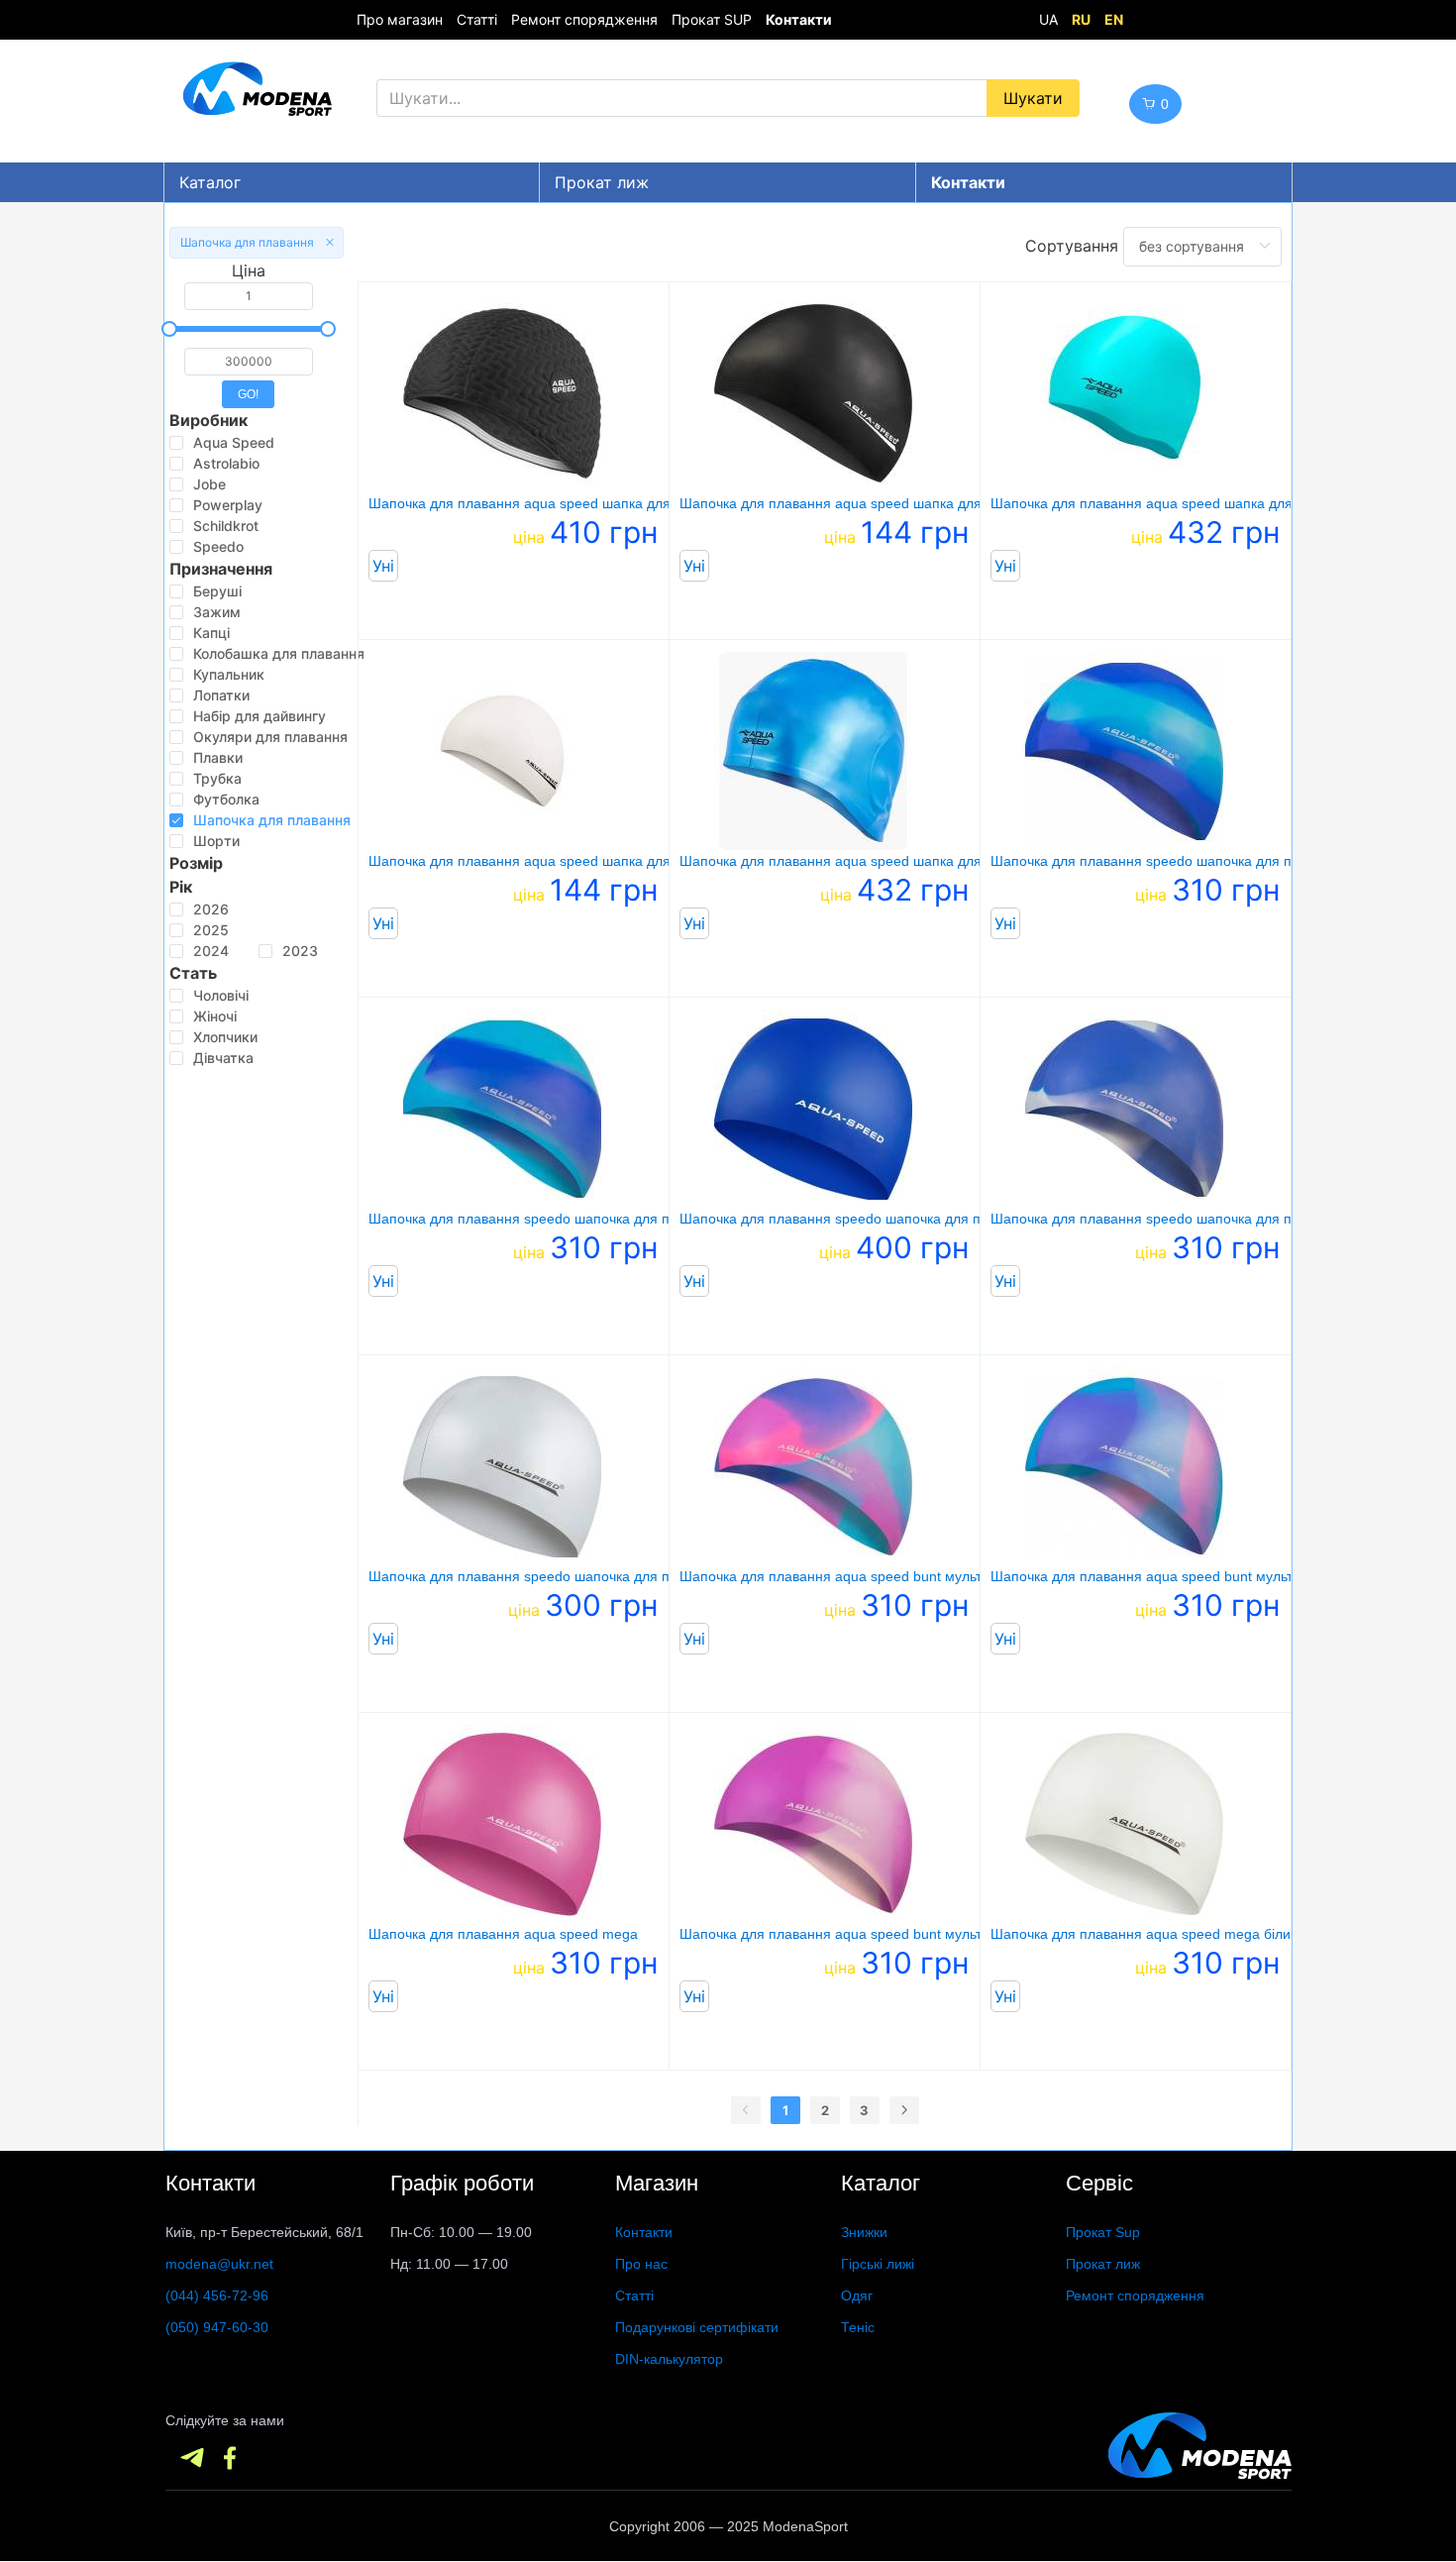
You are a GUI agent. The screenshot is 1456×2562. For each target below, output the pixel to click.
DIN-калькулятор (669, 2359)
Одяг (857, 2295)
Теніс (858, 2327)
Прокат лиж (602, 182)
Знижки (864, 2232)
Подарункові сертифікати (697, 2327)
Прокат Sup (1103, 2232)
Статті (477, 19)
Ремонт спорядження (584, 19)
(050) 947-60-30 (217, 2327)
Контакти (644, 2232)
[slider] (249, 329)
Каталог (210, 182)
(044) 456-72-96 (217, 2295)
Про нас (641, 2264)
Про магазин (400, 19)
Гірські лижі (878, 2264)
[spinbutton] (249, 296)
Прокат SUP (712, 19)
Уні (383, 566)
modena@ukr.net (219, 2264)
